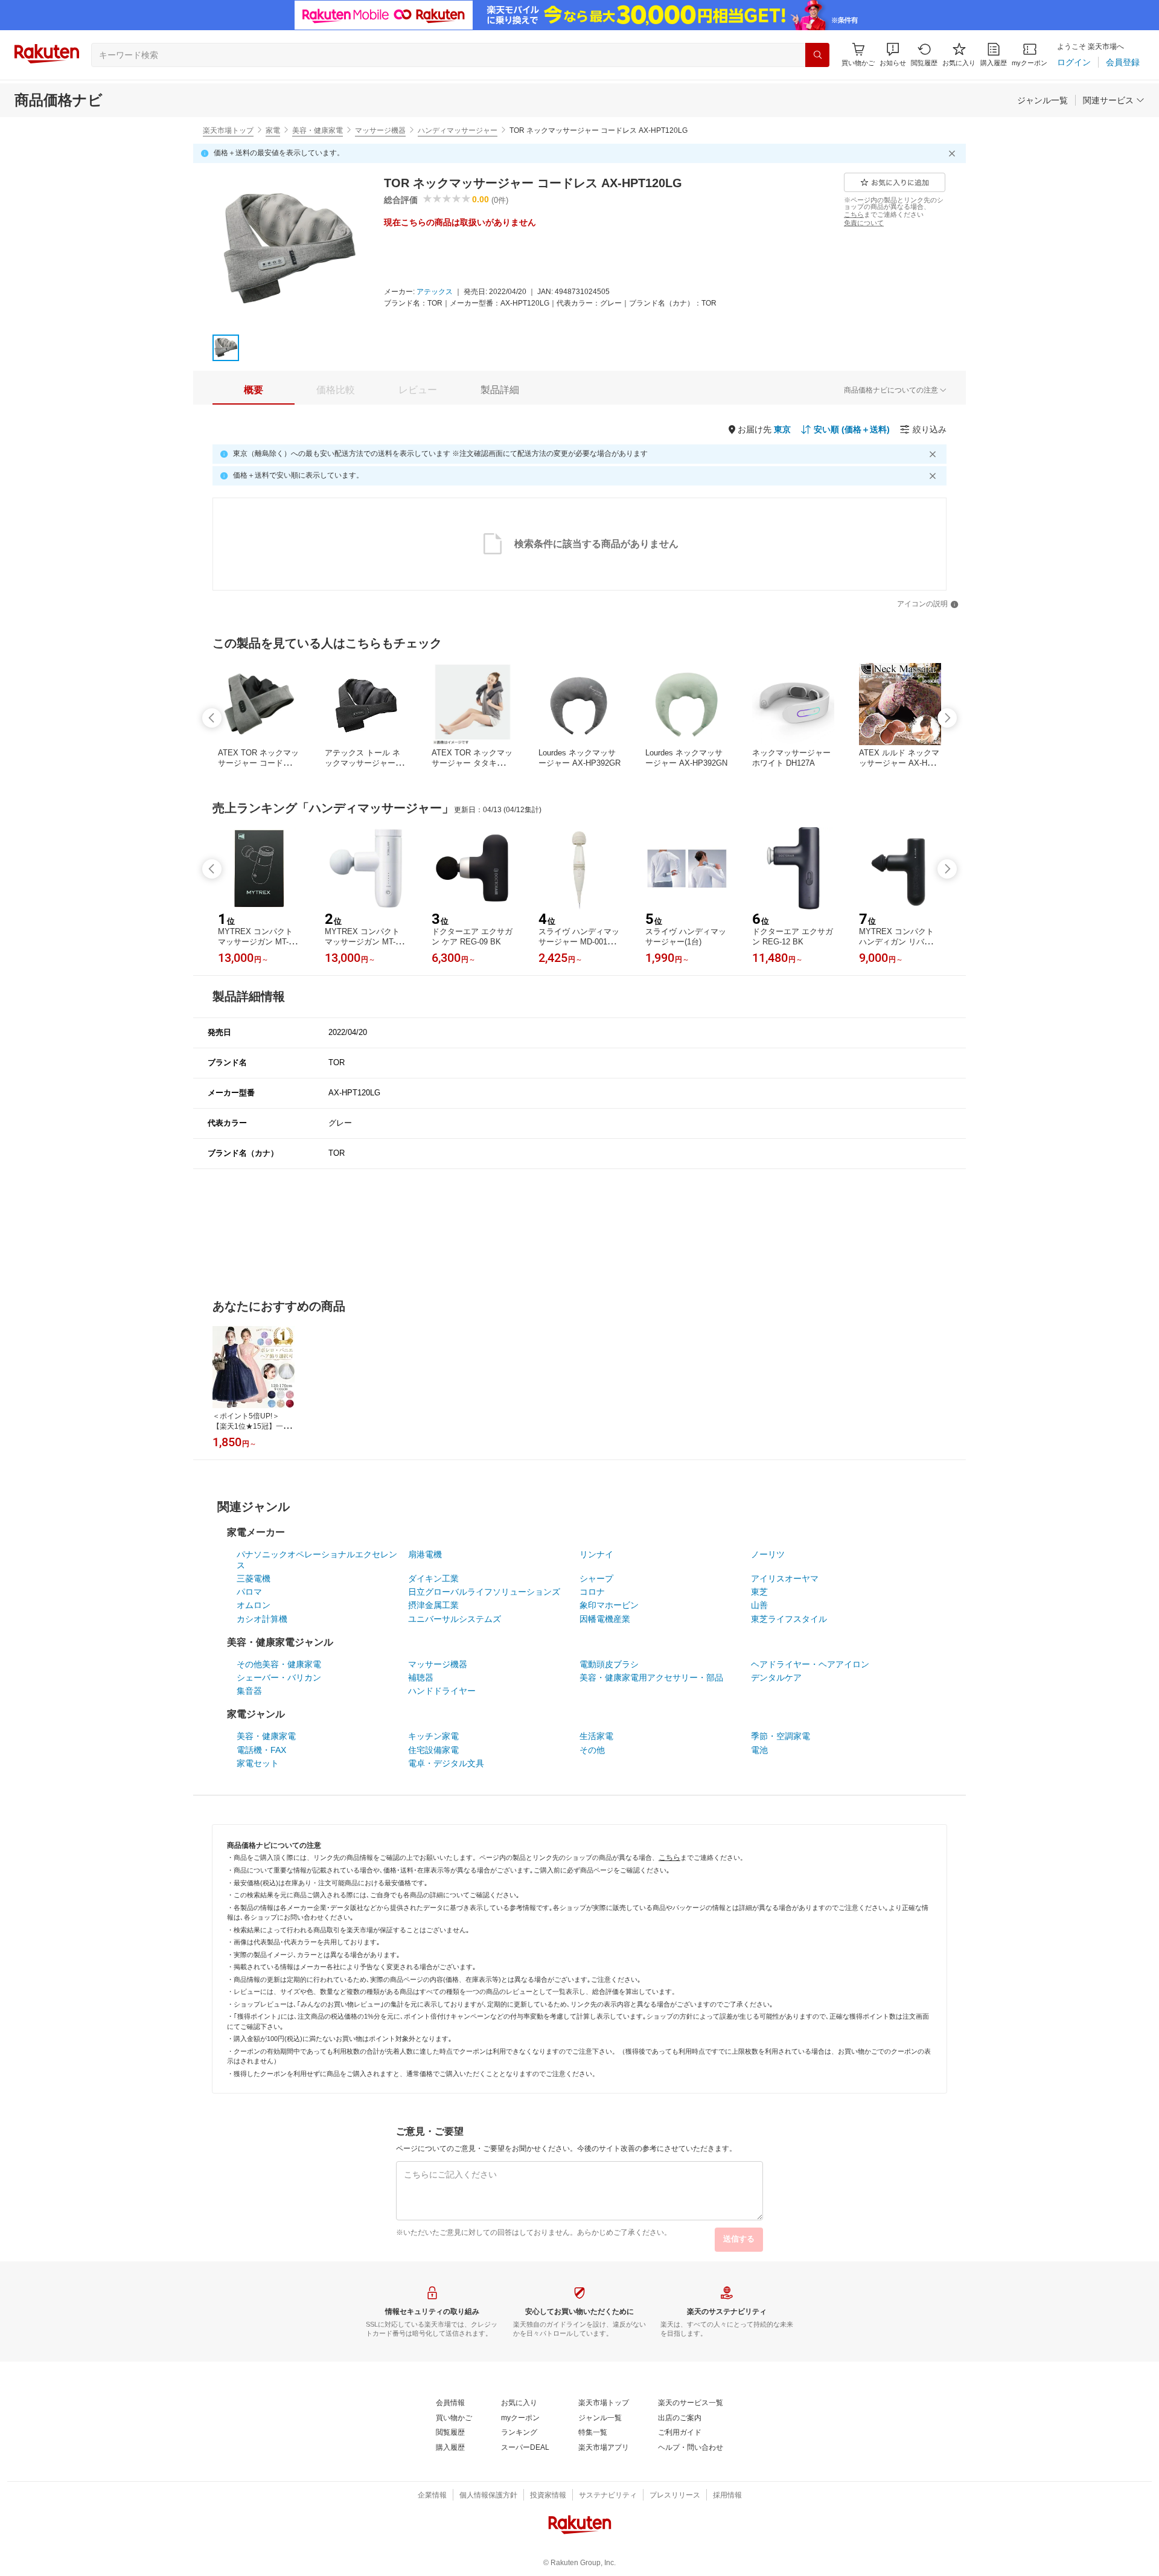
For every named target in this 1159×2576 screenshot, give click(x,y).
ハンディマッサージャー (458, 130)
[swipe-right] (947, 718)
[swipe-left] (212, 718)
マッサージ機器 (380, 130)
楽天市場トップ (228, 130)
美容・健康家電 (318, 130)
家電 (273, 130)
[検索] (817, 55)
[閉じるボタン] (954, 153)
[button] (893, 55)
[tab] (254, 390)
